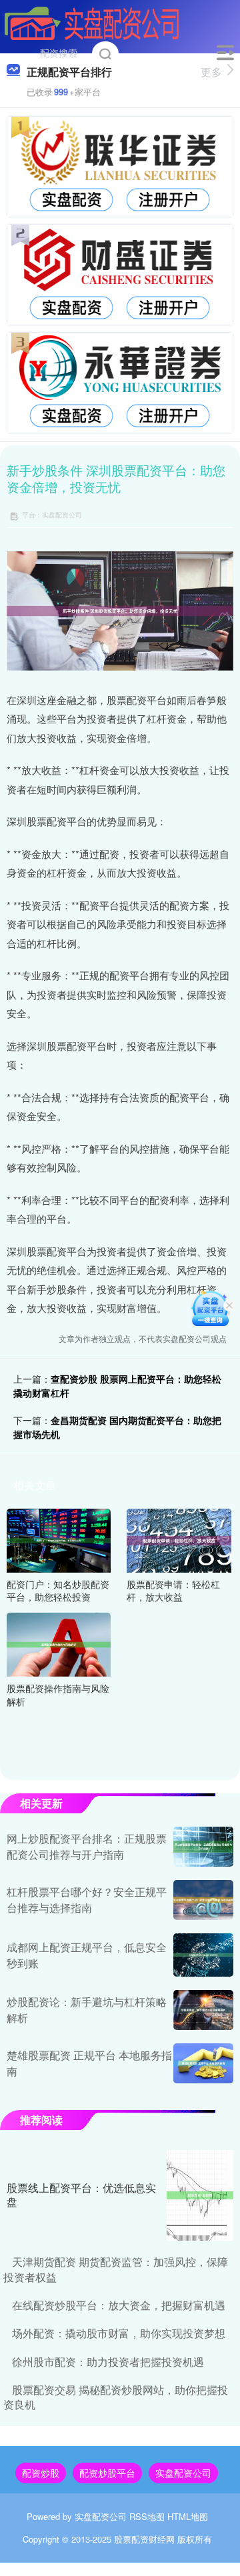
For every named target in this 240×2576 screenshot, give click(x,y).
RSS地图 (147, 2516)
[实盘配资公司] (92, 22)
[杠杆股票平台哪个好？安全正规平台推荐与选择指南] (203, 1900)
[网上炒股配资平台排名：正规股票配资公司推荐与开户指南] (203, 1847)
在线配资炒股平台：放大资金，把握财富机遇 (119, 2305)
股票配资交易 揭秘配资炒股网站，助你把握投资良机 (116, 2397)
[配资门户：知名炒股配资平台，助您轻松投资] (59, 1539)
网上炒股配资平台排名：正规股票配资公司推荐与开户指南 (87, 1846)
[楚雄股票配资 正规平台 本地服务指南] (203, 2063)
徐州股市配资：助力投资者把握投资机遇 (108, 2362)
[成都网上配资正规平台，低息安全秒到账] (203, 1955)
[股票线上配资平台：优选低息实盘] (200, 2195)
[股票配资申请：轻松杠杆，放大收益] (179, 1539)
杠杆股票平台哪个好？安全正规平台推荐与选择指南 (87, 1900)
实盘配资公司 (183, 2473)
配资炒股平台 (107, 2473)
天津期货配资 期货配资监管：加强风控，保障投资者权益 (116, 2269)
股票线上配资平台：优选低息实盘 (81, 2195)
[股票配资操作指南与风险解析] (59, 1643)
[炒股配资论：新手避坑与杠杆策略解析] (203, 2010)
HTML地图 (188, 2516)
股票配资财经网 (144, 2539)
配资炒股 (41, 2473)
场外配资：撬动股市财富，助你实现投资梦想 (119, 2333)
